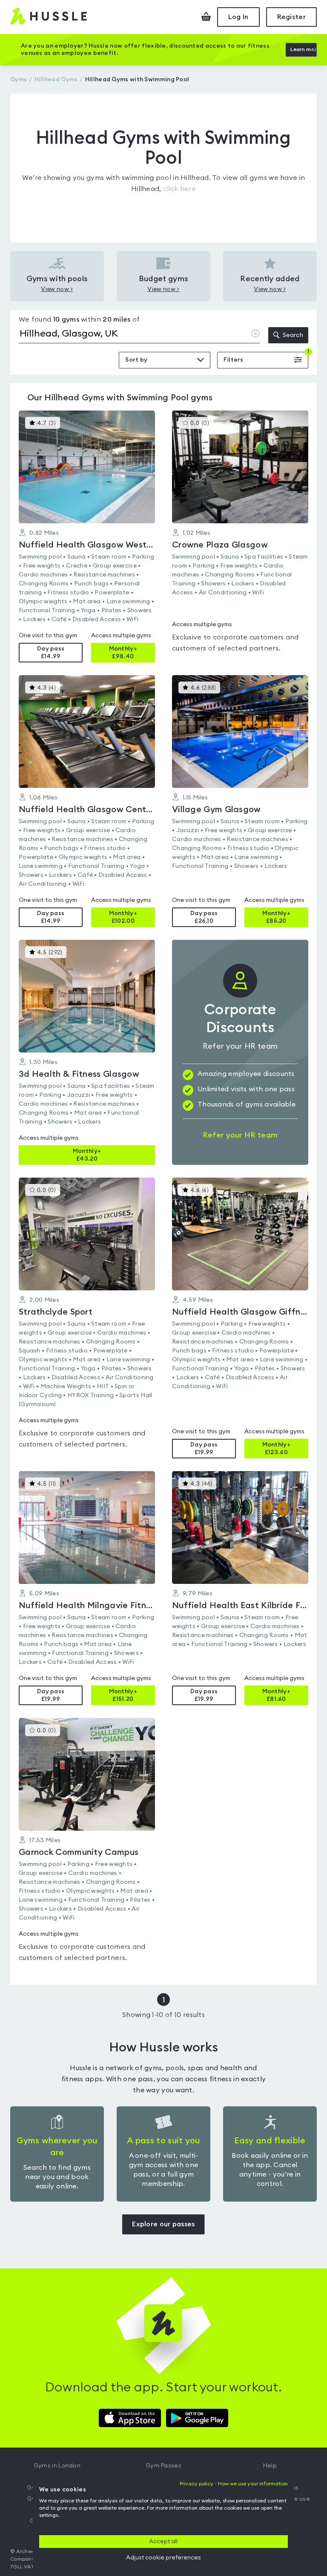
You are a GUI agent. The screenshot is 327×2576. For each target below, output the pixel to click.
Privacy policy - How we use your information (234, 2484)
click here (179, 189)
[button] (87, 536)
